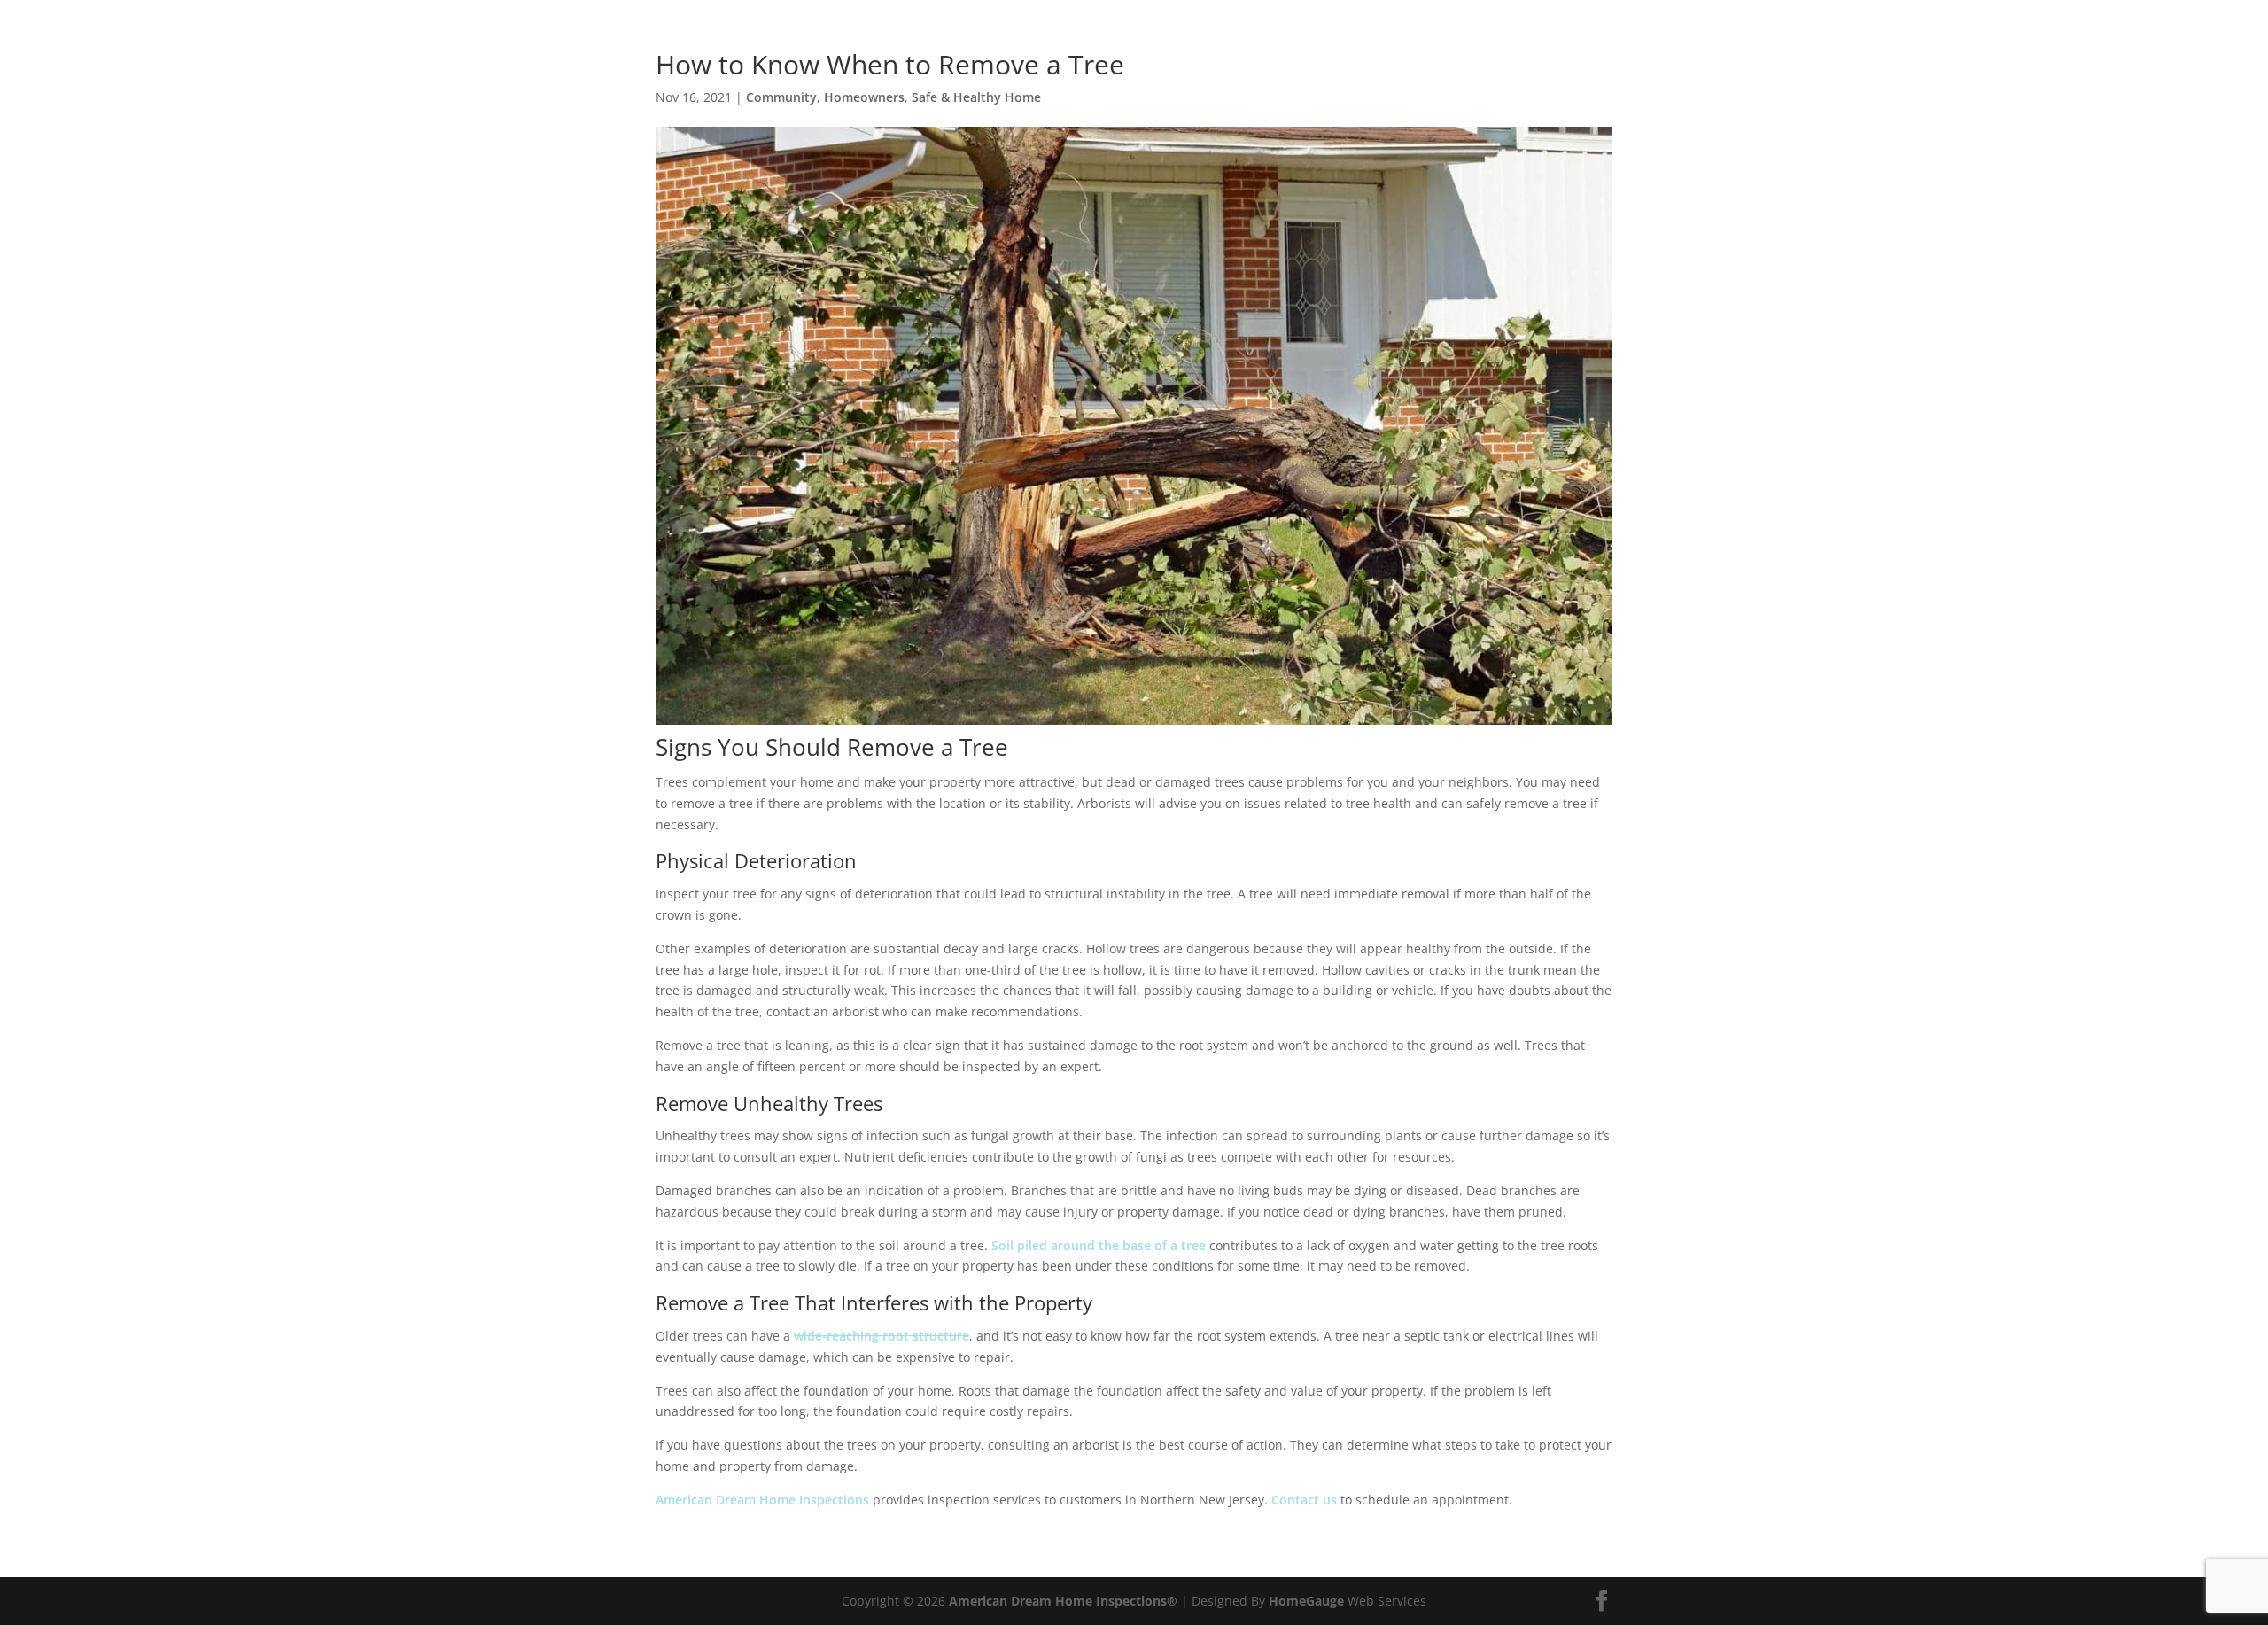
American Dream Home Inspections (762, 1500)
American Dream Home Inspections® (1063, 1601)
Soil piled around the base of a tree (1099, 1245)
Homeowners (864, 97)
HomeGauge (1306, 1601)
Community (781, 97)
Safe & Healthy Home (976, 97)
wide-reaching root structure (882, 1336)
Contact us (1304, 1500)
